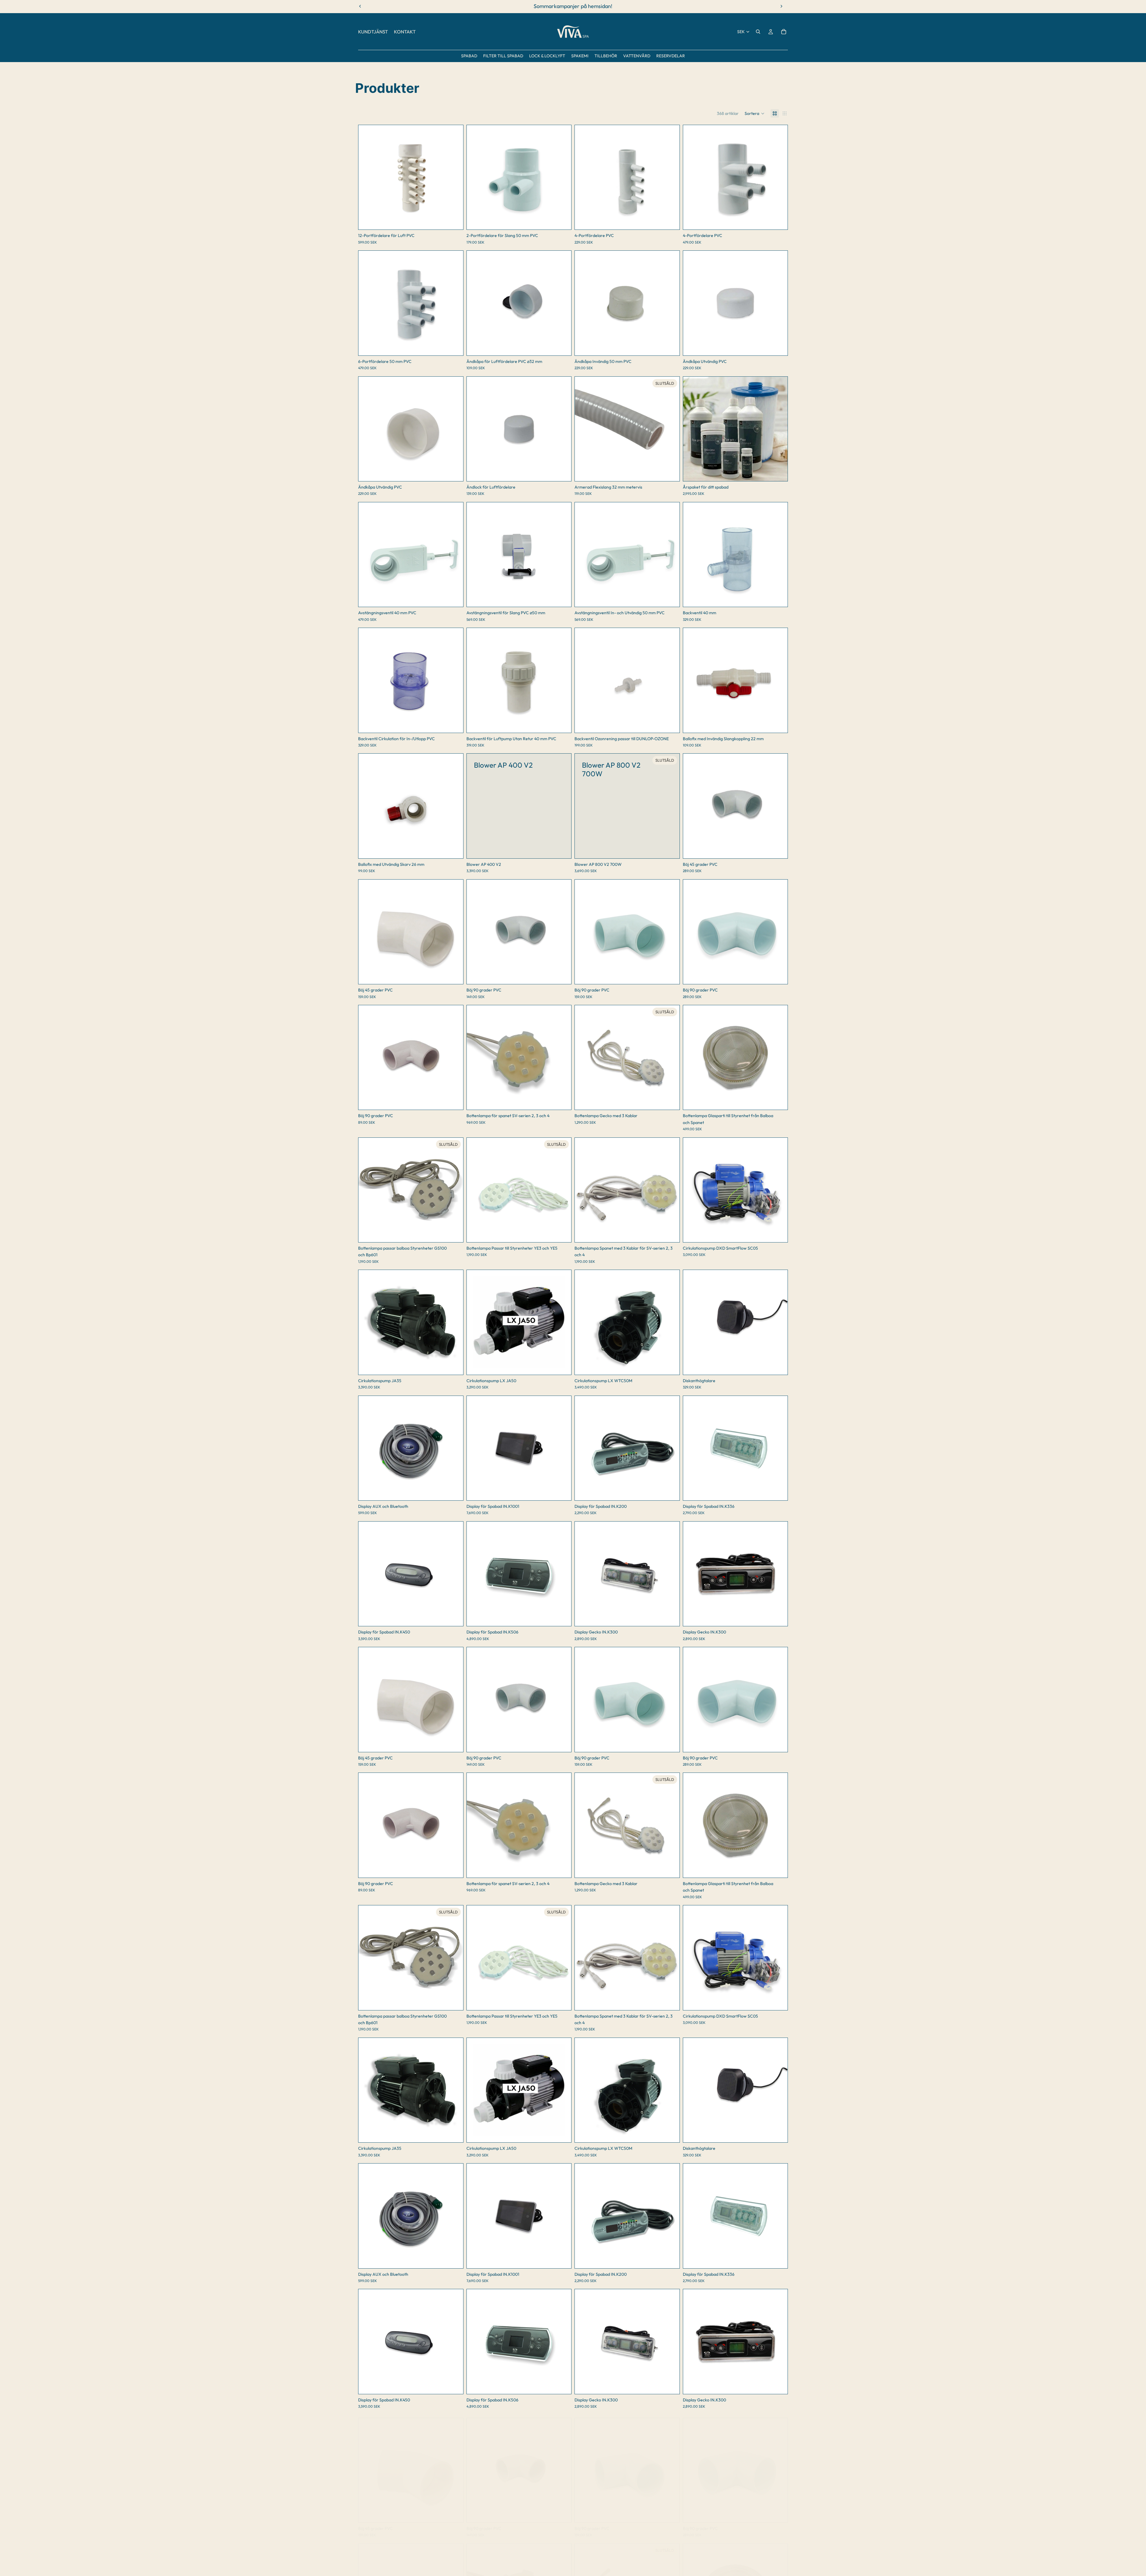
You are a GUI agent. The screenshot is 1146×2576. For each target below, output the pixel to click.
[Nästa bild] (454, 177)
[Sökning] (758, 32)
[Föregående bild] (367, 177)
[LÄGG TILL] (454, 221)
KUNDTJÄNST (373, 32)
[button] (755, 113)
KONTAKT (405, 32)
